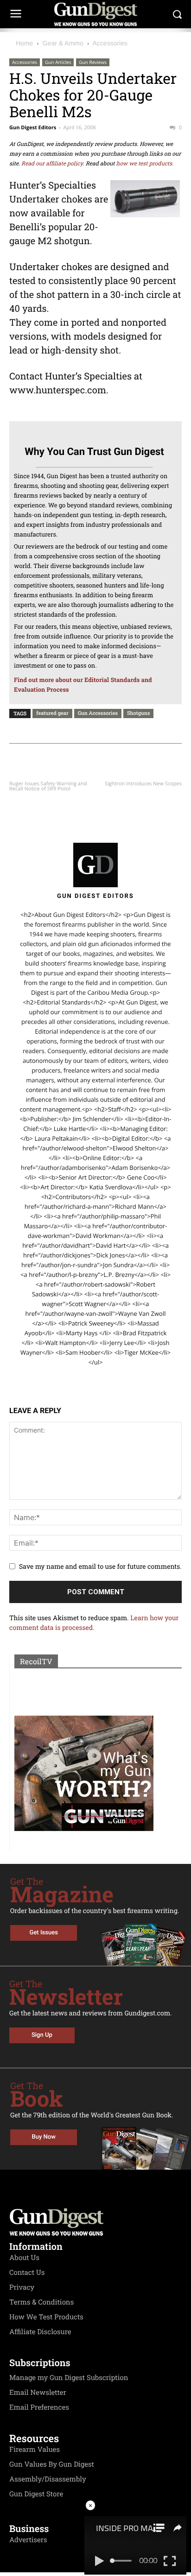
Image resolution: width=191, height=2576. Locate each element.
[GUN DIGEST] (95, 14)
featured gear (52, 713)
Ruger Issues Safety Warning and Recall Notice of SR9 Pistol (48, 786)
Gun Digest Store (36, 2494)
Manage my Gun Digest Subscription (69, 2378)
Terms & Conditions (41, 2302)
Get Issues (44, 1933)
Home (24, 43)
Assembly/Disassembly (48, 2479)
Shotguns (138, 713)
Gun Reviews (93, 62)
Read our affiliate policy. (53, 164)
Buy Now (44, 2137)
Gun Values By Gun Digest (52, 2464)
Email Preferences (39, 2407)
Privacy (22, 2287)
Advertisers (28, 2540)
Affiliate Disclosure (40, 2332)
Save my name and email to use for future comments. (100, 1566)
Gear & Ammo (63, 43)
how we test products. (145, 164)
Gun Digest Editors (33, 128)
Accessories (110, 43)
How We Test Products (46, 2317)
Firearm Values (35, 2450)
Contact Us (27, 2273)
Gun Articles (58, 62)
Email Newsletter (38, 2393)
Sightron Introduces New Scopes (143, 784)
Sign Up (42, 2035)
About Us (24, 2258)
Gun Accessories (98, 713)
